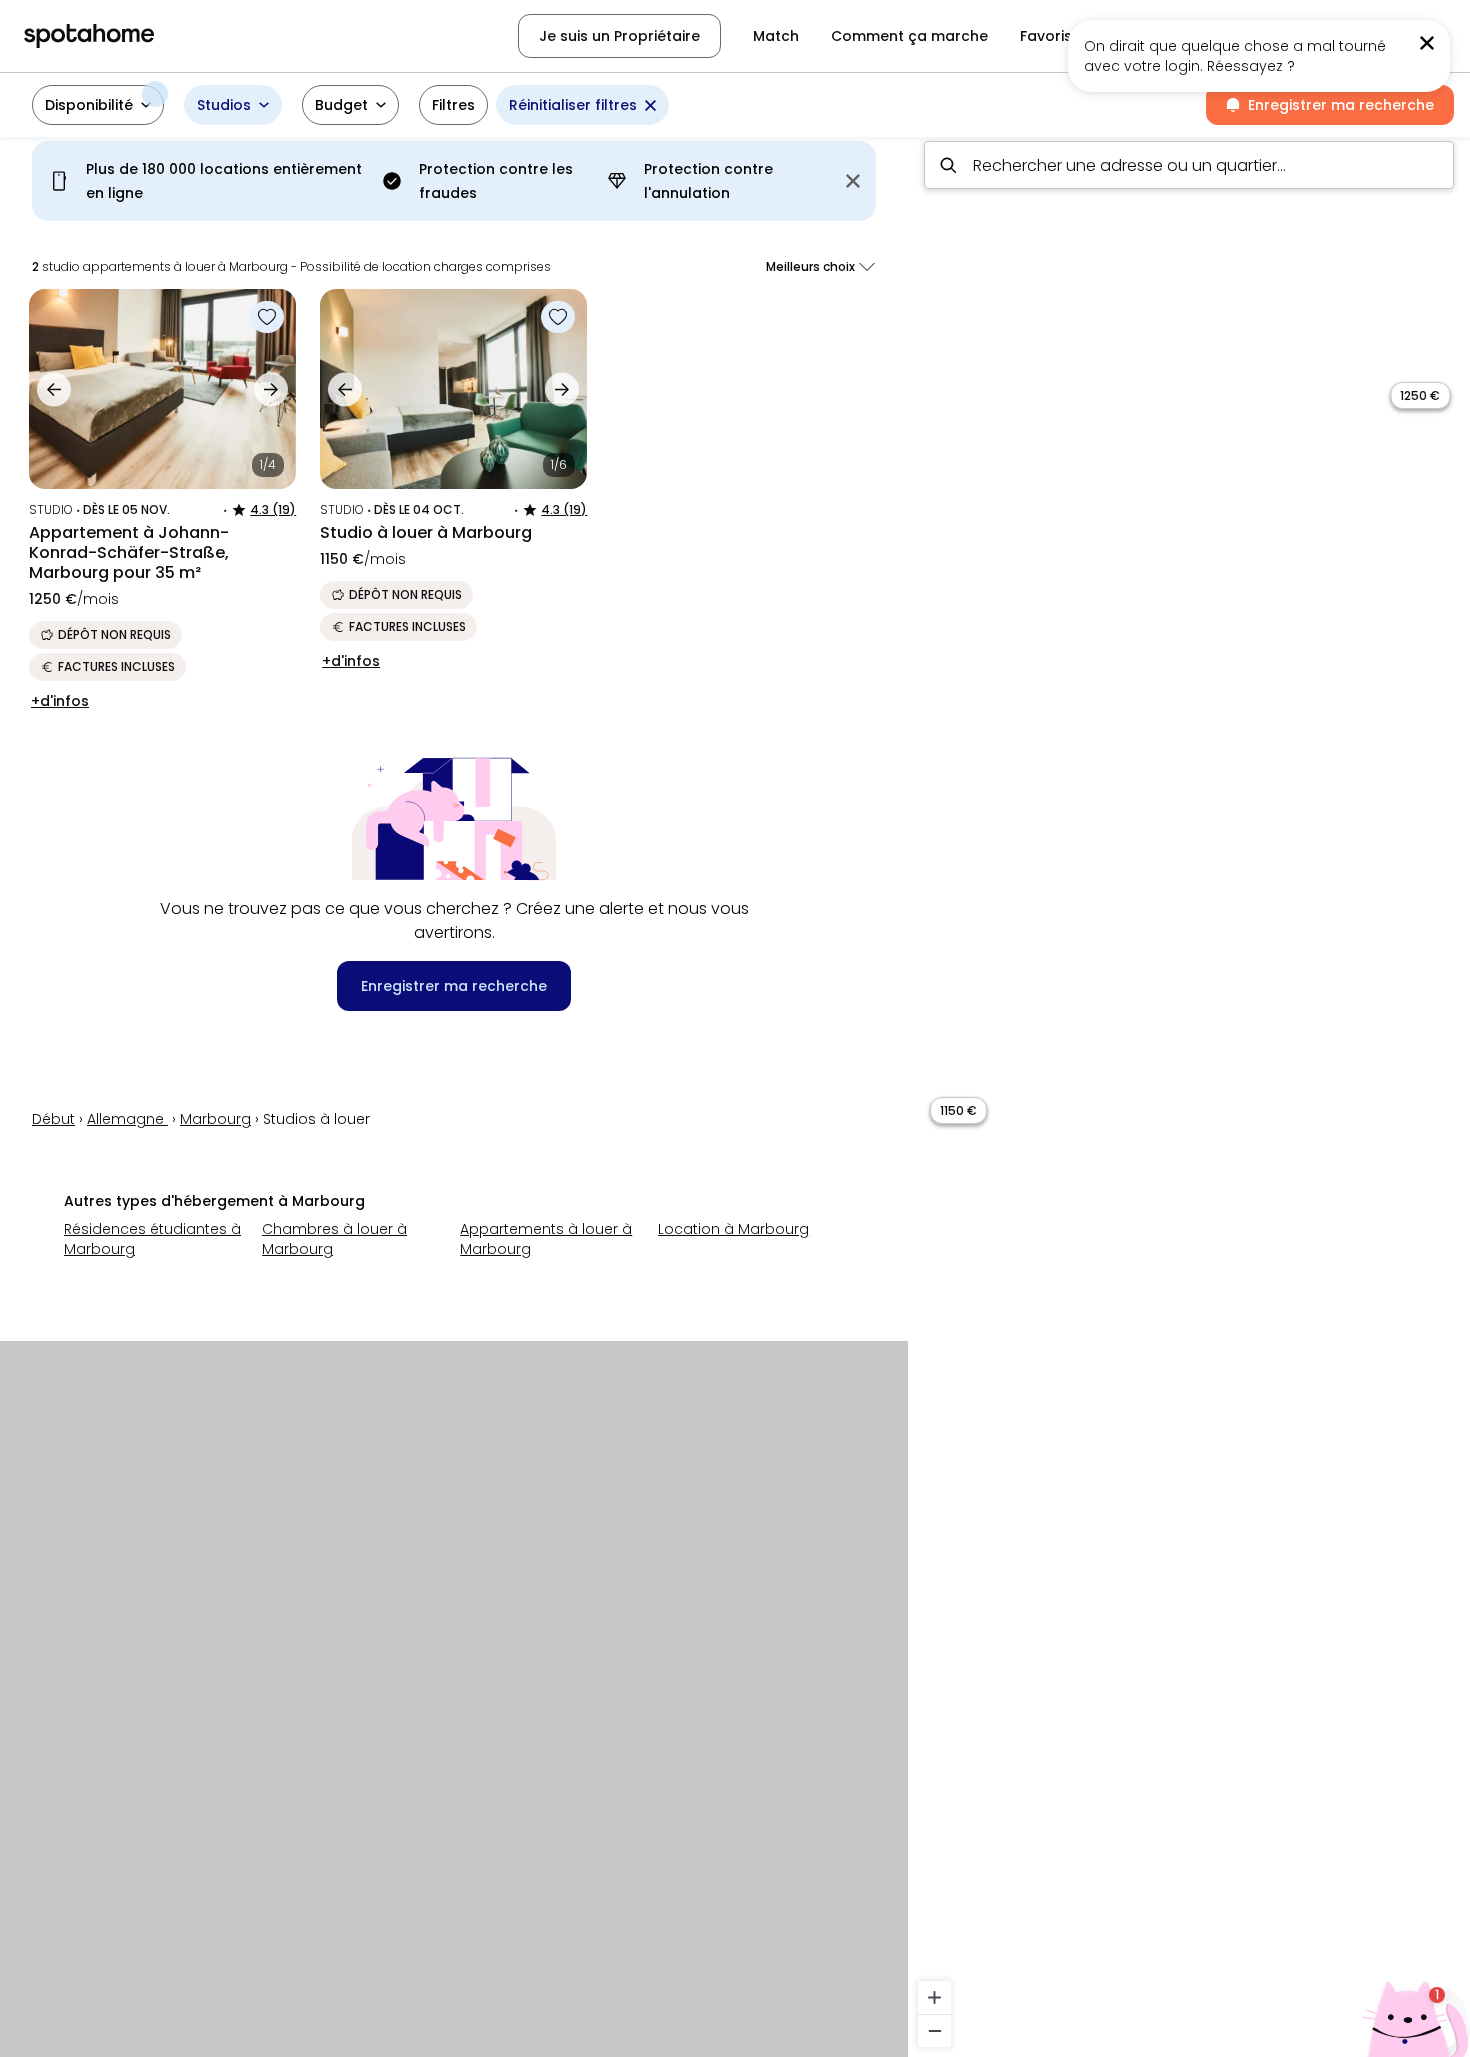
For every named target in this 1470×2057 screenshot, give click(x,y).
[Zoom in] (934, 1997)
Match (776, 36)
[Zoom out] (934, 2030)
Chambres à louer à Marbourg (334, 1239)
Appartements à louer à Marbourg (546, 1239)
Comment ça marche (909, 36)
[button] (98, 105)
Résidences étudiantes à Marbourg (152, 1239)
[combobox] (1189, 165)
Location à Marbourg (733, 1229)
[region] (1189, 1091)
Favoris (1046, 36)
